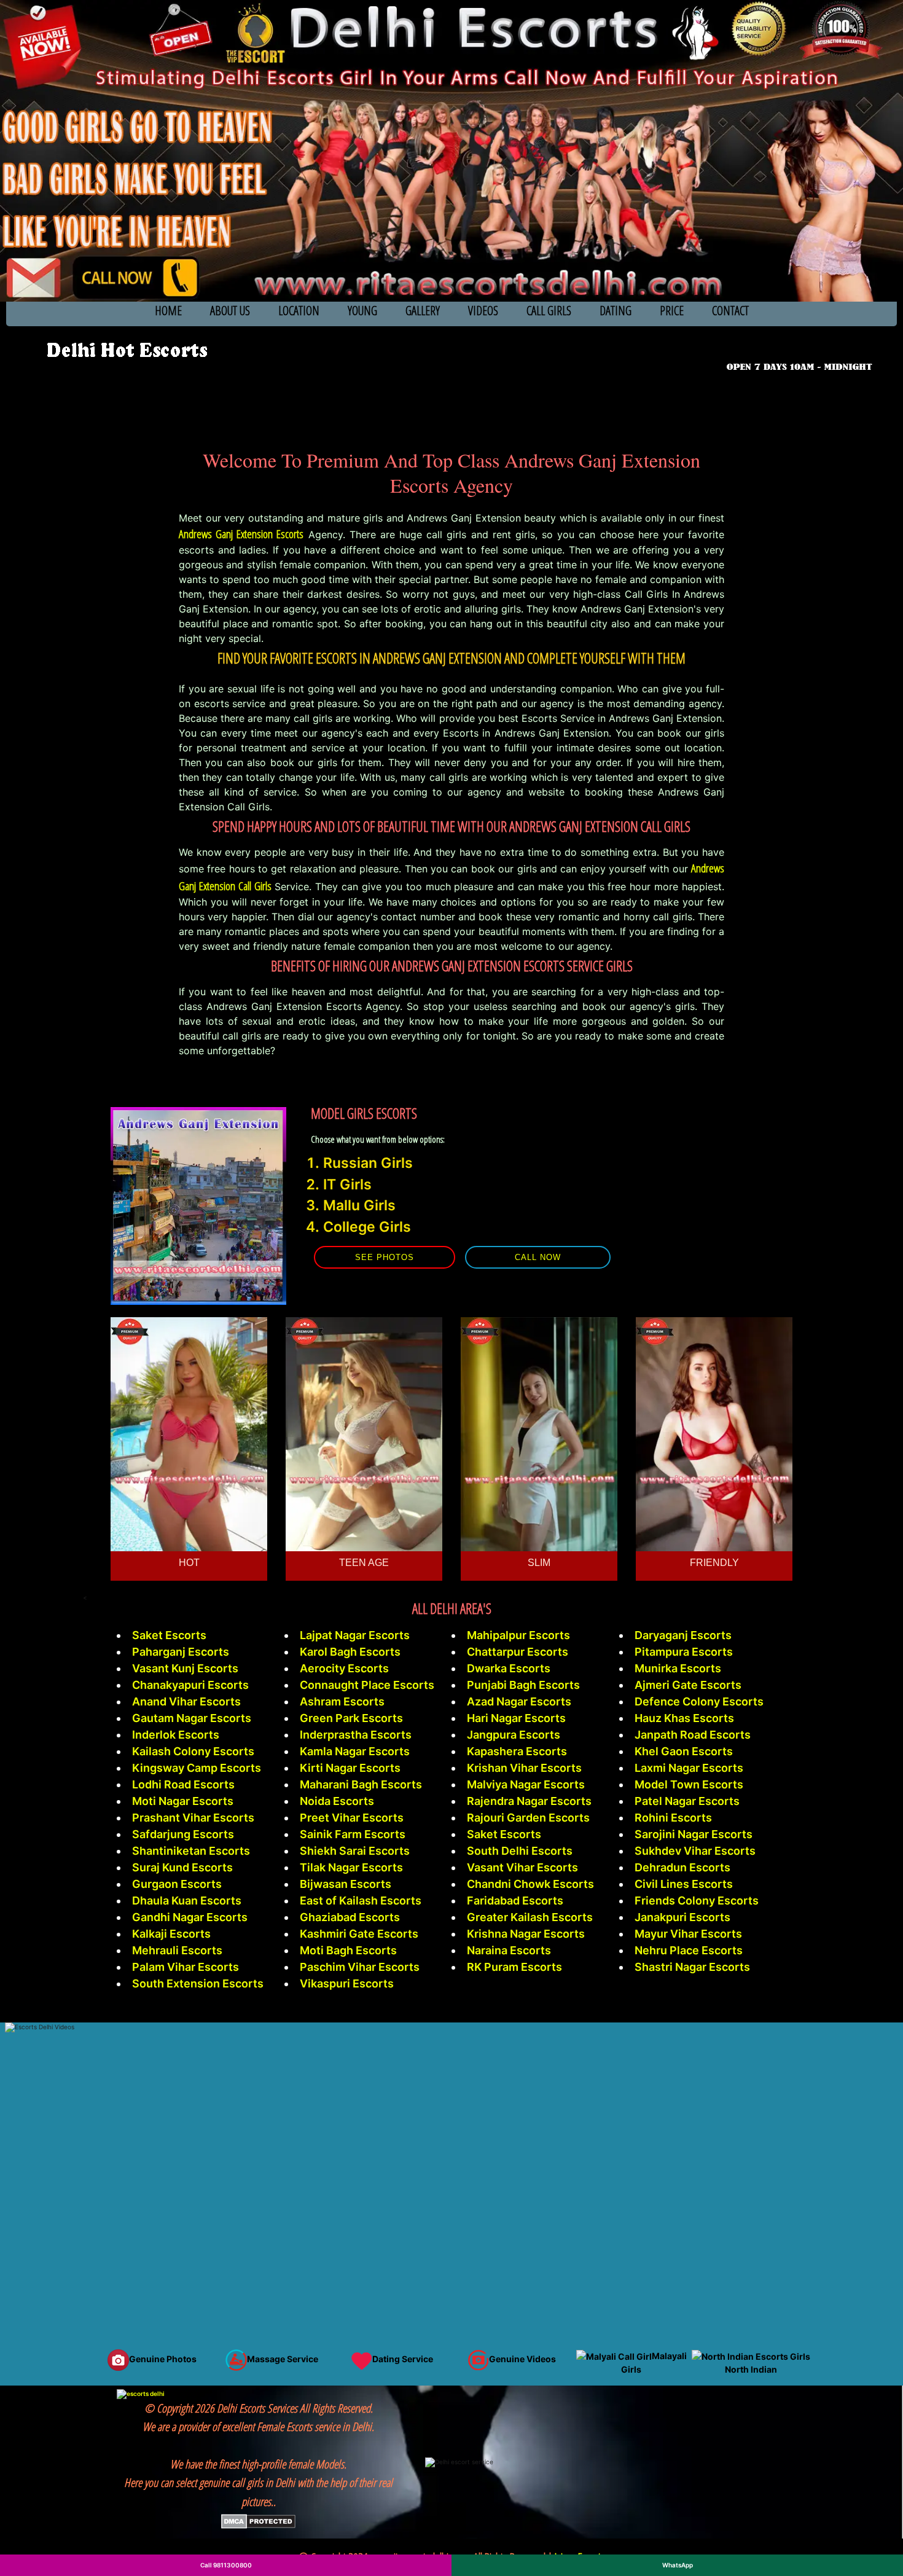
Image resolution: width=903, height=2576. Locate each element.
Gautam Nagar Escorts (192, 1718)
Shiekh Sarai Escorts (355, 1851)
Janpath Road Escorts (693, 1735)
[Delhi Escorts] (126, 350)
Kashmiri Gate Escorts (359, 1934)
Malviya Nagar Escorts (526, 1784)
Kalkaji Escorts (171, 1934)
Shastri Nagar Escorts (692, 1967)
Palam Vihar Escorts (186, 1967)
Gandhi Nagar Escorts (190, 1917)
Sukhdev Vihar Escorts (695, 1851)
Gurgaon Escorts (177, 1884)
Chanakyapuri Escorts (190, 1685)
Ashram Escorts (342, 1701)
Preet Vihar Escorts (352, 1818)
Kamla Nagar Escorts (355, 1751)
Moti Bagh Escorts (348, 1950)
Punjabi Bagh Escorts (523, 1685)
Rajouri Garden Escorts (528, 1818)
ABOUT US (230, 311)
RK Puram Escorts (514, 1967)
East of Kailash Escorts (361, 1901)
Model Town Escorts (689, 1784)
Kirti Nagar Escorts (350, 1768)
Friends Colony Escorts (697, 1901)
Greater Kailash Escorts (530, 1917)
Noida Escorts (337, 1801)
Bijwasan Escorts (346, 1884)
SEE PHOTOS (385, 1257)
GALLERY (423, 311)
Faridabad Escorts (515, 1901)
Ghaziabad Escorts (350, 1917)
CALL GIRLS (549, 311)
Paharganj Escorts (181, 1652)
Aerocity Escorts (344, 1668)
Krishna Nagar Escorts (526, 1934)
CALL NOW (538, 1257)
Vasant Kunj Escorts (185, 1668)
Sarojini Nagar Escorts (694, 1834)
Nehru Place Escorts (689, 1950)
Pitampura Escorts (684, 1652)
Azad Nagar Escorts (519, 1701)
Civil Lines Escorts (684, 1884)
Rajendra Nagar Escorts (529, 1801)
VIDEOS (483, 311)
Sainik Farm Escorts (353, 1834)
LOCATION (299, 311)
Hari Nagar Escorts (516, 1718)
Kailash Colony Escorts (193, 1751)
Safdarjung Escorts (183, 1834)
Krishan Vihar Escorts (524, 1768)
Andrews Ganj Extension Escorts (241, 534)
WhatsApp (678, 2565)
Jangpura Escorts (514, 1735)
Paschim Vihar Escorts (360, 1967)
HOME (168, 311)
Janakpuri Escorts (682, 1917)
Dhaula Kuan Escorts (187, 1901)
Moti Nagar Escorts (183, 1801)
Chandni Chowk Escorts (530, 1884)
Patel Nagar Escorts (687, 1801)
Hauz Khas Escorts (684, 1718)
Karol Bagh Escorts (350, 1652)
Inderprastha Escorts (356, 1735)
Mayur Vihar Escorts (688, 1934)
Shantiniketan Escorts (191, 1851)
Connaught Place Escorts (367, 1685)
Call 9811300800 (226, 2565)
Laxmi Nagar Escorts (689, 1768)
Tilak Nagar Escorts (351, 1867)
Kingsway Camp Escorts (197, 1768)
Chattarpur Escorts (518, 1652)
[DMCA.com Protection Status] (258, 2520)
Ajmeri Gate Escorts (688, 1685)
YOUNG (362, 311)
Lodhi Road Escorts (183, 1784)
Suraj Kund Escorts (182, 1867)
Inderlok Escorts (176, 1735)
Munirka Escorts (678, 1668)
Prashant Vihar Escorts (193, 1818)
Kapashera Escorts (517, 1751)
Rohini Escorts (673, 1818)
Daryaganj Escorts (683, 1635)
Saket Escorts (169, 1635)
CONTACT (730, 311)
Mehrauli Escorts (177, 1950)
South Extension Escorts (198, 1983)
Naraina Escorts (509, 1950)
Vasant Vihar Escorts (522, 1867)
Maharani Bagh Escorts (361, 1784)
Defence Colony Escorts (699, 1701)
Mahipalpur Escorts (518, 1635)
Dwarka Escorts (509, 1668)
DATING (616, 311)
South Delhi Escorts (520, 1851)
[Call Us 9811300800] (802, 349)
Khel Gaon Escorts (684, 1751)
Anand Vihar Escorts (186, 1701)
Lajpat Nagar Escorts (355, 1635)
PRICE (672, 311)
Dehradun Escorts (682, 1867)
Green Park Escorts (351, 1718)
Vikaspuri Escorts (347, 1983)
